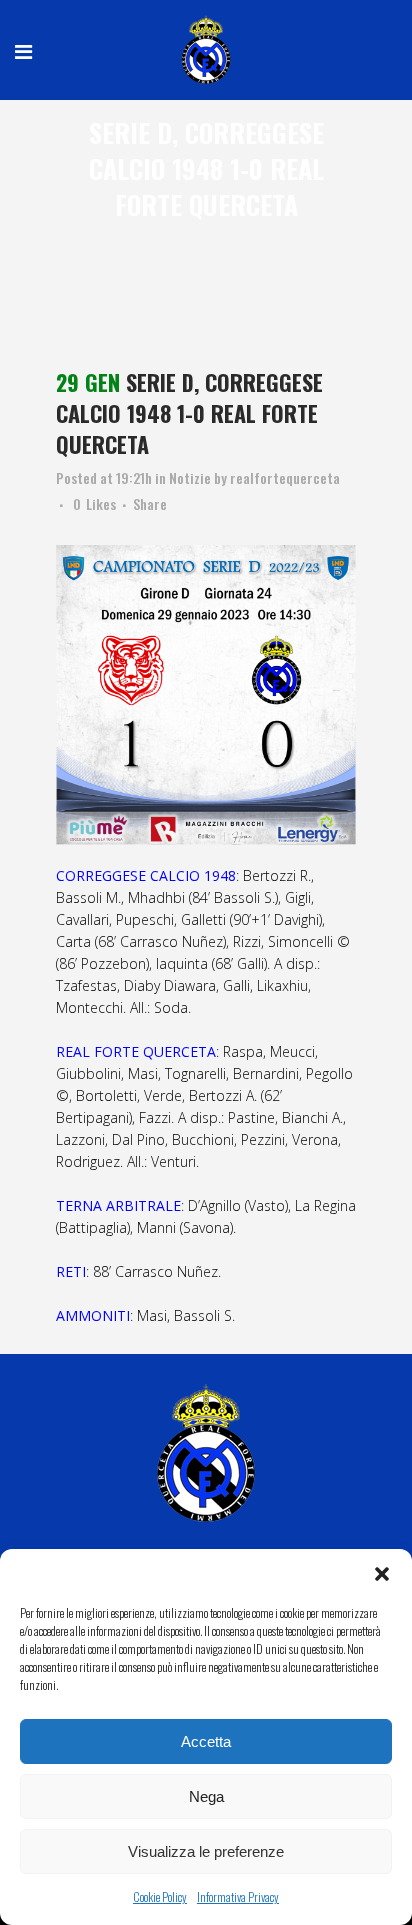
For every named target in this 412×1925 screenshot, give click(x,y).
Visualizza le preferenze (206, 1851)
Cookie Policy (160, 1896)
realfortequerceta (285, 477)
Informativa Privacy (238, 1896)
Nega (206, 1796)
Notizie (190, 477)
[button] (382, 1574)
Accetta (206, 1741)
